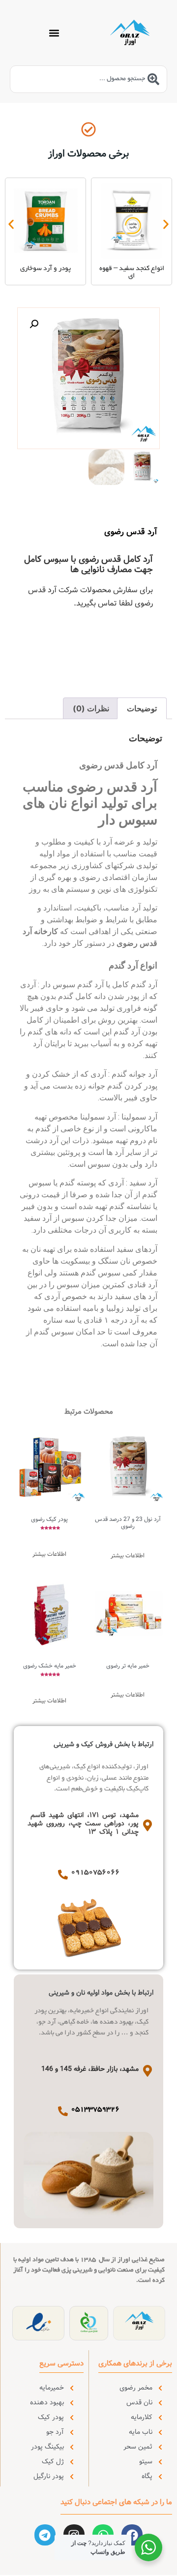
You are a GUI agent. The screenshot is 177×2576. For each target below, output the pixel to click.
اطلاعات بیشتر (128, 1556)
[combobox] (88, 79)
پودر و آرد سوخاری (45, 269)
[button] (54, 33)
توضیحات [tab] (142, 708)
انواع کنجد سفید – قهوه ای (132, 273)
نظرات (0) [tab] (91, 708)
